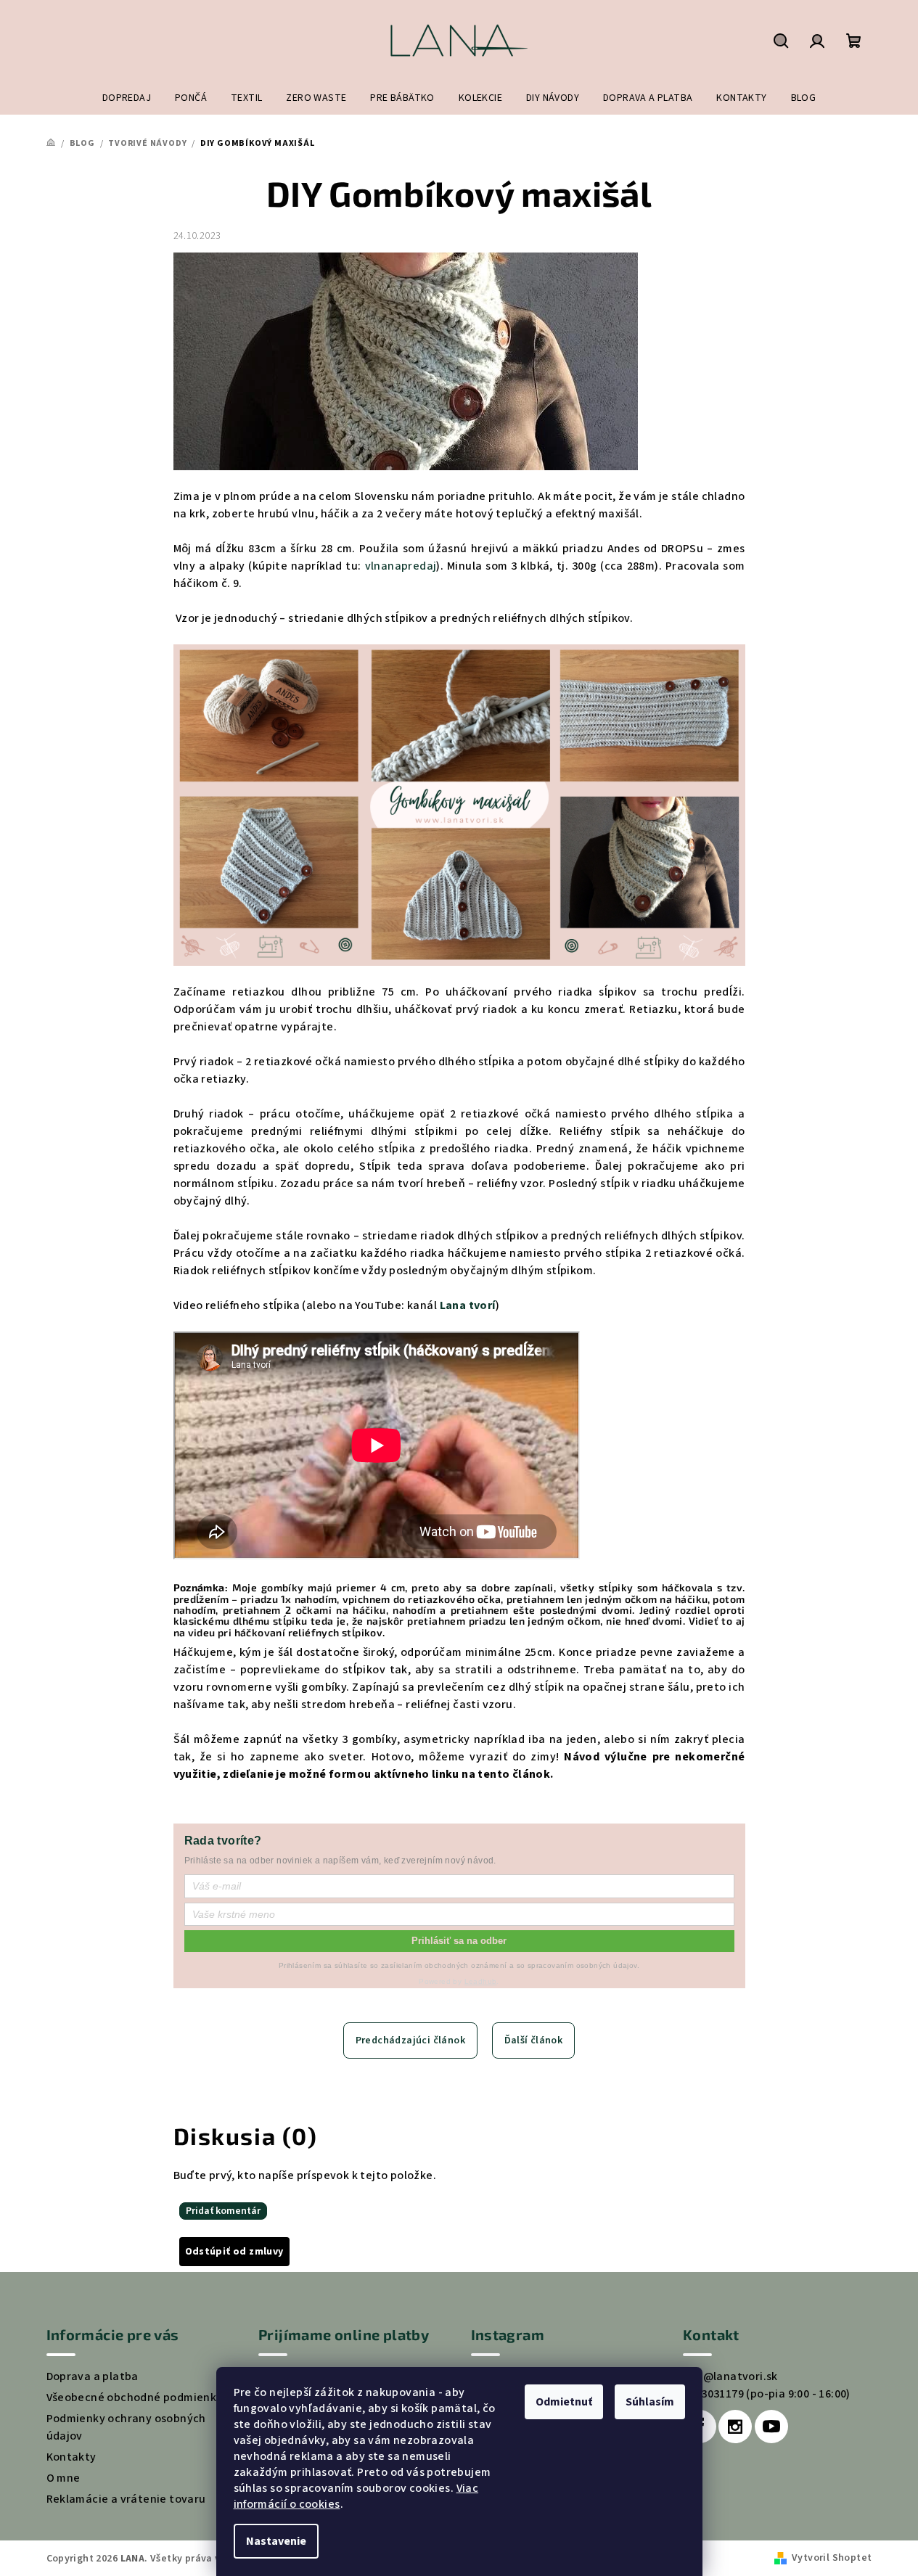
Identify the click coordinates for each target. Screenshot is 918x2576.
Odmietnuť (564, 2402)
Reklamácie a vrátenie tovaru (126, 2499)
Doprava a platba (93, 2376)
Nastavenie (276, 2541)
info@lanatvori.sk (730, 2376)
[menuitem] (127, 98)
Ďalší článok (534, 2040)
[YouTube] (771, 2427)
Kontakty (71, 2457)
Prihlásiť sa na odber (459, 1941)
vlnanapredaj (401, 566)
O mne (63, 2478)
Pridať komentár (223, 2211)
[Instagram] (735, 2427)
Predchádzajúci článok (410, 2040)
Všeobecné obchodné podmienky (135, 2397)
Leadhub (481, 1981)
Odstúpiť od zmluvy (234, 2252)
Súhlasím (650, 2402)
